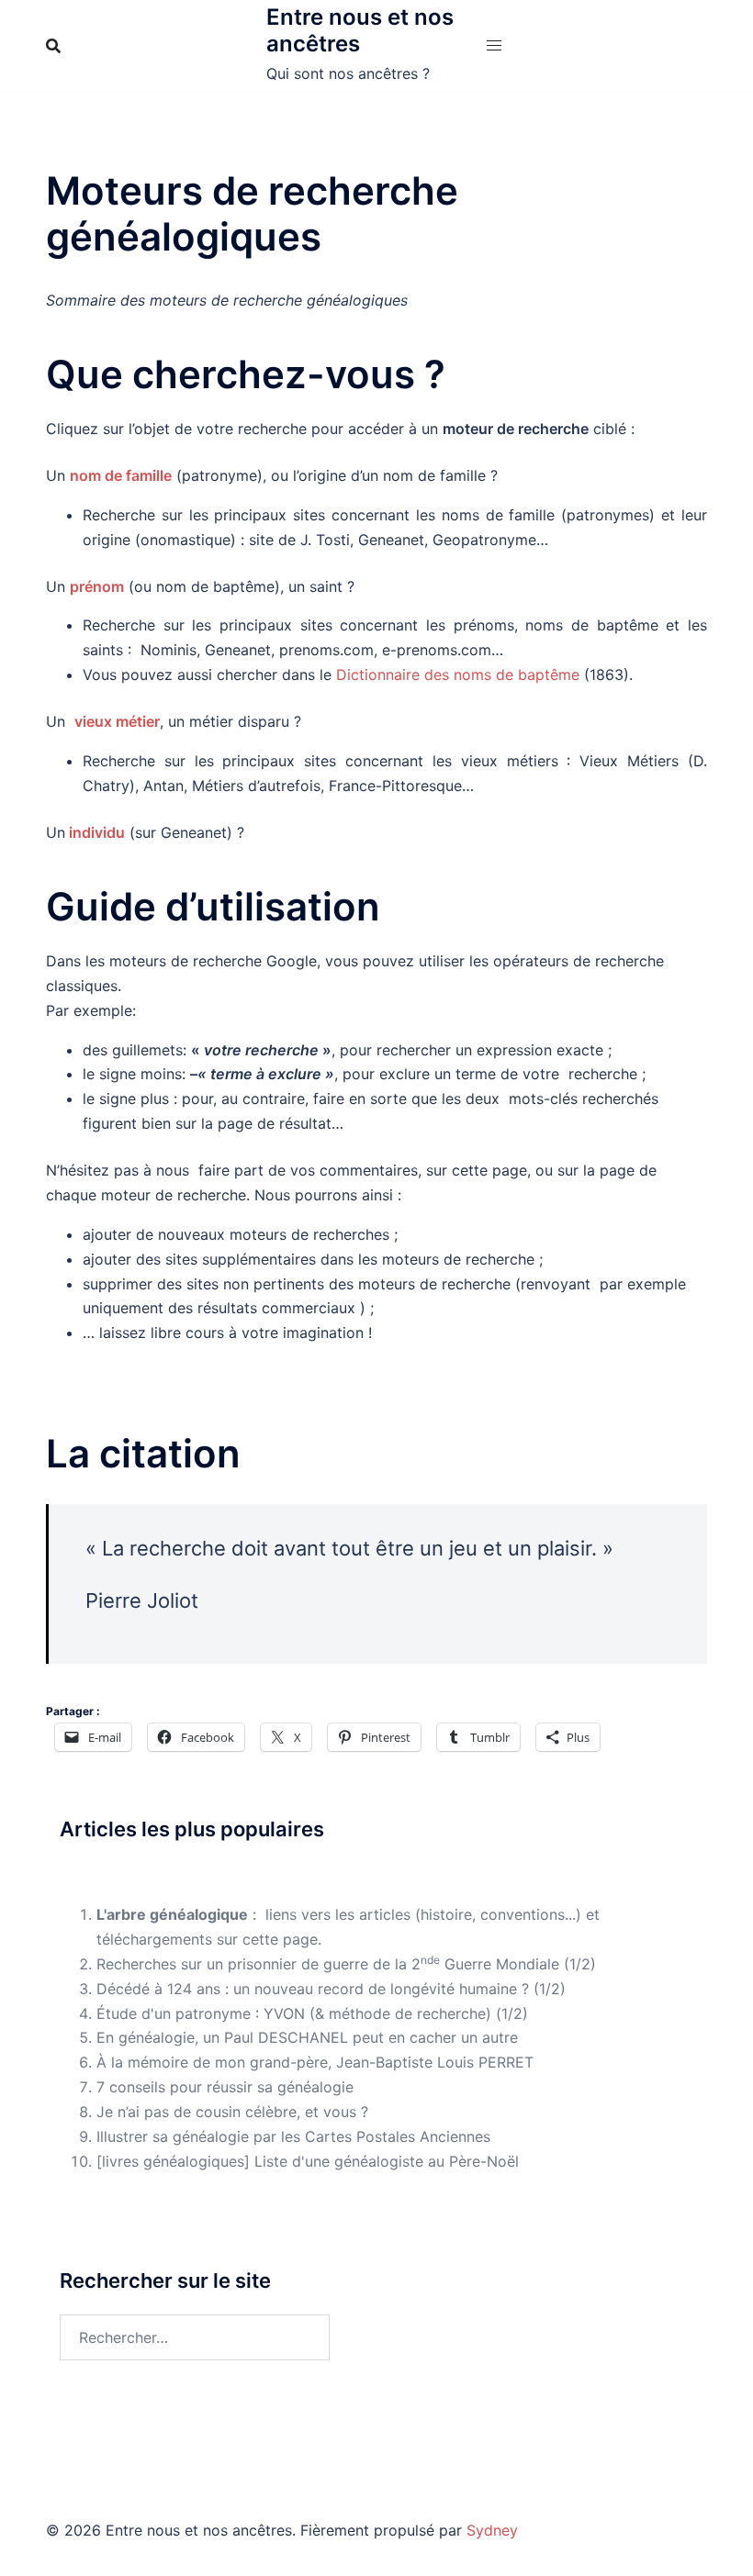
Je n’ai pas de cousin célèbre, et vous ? (232, 2112)
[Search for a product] (53, 46)
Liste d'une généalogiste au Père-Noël (387, 2161)
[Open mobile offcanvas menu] (494, 45)
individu (97, 832)
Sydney (492, 2530)
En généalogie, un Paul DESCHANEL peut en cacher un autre (307, 2037)
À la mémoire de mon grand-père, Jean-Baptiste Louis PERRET (315, 2062)
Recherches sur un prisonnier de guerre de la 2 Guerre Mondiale (328, 1964)
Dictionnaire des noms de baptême (458, 675)
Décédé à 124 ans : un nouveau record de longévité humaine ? (313, 1989)
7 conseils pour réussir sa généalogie (225, 2087)
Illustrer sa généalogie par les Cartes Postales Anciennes (293, 2136)
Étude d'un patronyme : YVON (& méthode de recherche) (294, 2013)
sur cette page (267, 1939)
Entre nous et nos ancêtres (360, 30)
